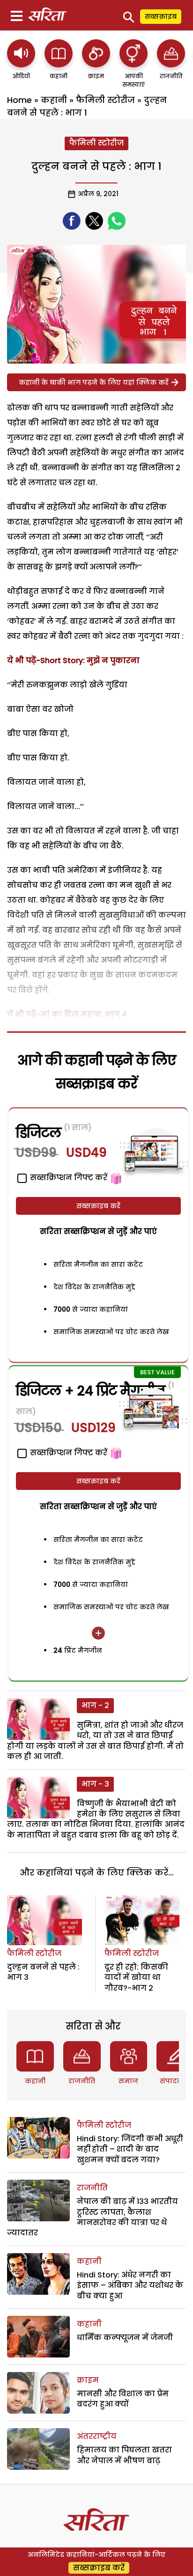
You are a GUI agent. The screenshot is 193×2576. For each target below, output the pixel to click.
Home (19, 100)
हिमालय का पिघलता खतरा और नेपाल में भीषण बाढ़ (124, 2455)
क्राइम (88, 2380)
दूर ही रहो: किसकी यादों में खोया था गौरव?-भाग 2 (136, 1978)
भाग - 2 (95, 1705)
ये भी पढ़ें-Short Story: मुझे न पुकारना (73, 660)
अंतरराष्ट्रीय (97, 2436)
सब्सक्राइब (161, 16)
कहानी (54, 100)
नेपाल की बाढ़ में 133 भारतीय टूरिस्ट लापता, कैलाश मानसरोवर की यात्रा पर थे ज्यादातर (93, 2217)
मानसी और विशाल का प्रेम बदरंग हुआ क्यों (123, 2399)
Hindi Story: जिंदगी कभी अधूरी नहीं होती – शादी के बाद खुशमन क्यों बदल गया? (130, 2149)
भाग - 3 (95, 1784)
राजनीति (82, 2081)
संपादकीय (175, 2081)
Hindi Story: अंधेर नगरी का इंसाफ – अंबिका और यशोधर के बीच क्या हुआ (130, 2285)
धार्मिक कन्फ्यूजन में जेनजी (125, 2338)
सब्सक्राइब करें (98, 1206)
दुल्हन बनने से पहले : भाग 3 (43, 1972)
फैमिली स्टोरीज (105, 100)
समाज (128, 2081)
